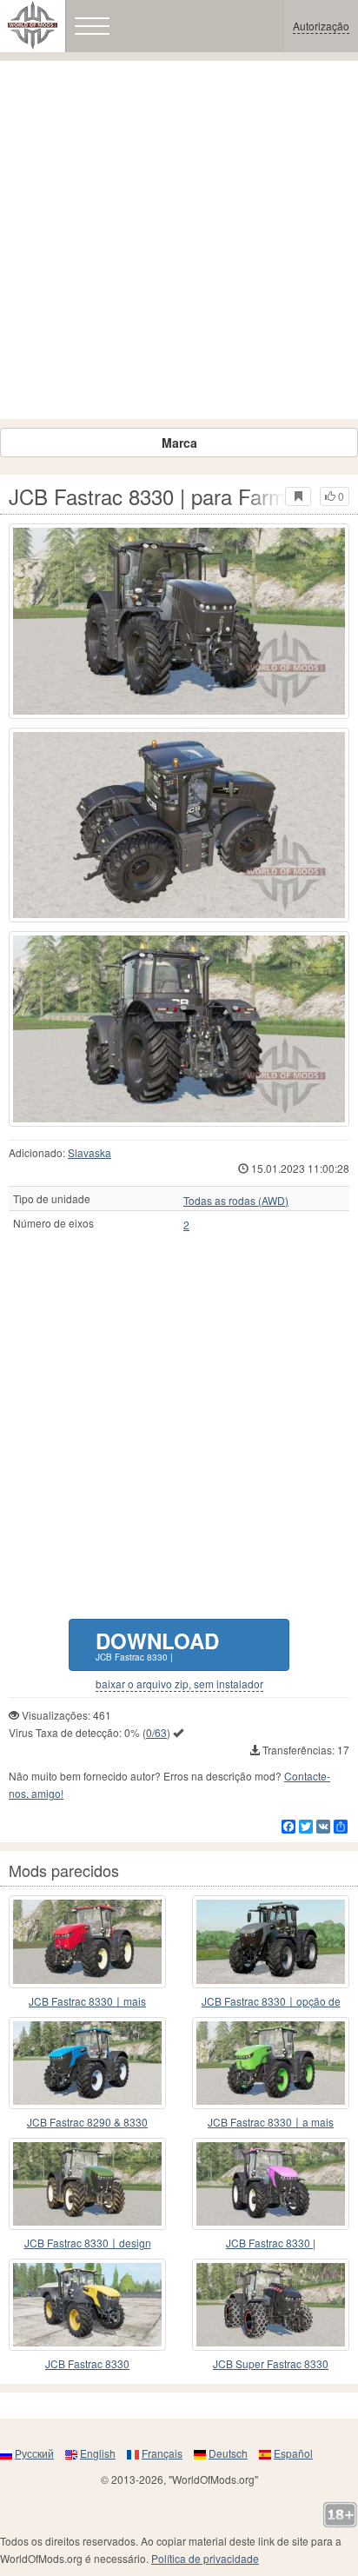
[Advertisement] (179, 240)
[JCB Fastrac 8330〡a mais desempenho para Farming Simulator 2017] (271, 2063)
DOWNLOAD (157, 1644)
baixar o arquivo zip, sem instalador (179, 1684)
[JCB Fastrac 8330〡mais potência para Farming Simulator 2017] (87, 1941)
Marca (179, 443)
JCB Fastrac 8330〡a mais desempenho (271, 2123)
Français (162, 2453)
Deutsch (228, 2453)
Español (293, 2453)
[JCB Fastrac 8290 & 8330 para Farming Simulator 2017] (87, 2063)
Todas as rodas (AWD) (236, 1201)
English (98, 2453)
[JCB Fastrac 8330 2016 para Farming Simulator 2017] (87, 2305)
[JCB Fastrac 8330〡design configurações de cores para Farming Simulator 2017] (87, 2184)
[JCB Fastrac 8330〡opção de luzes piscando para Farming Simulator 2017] (271, 1941)
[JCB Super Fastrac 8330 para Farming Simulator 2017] (271, 2305)
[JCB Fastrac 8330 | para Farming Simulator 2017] (179, 621)
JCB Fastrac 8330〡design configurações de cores (88, 2243)
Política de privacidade (205, 2558)
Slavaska (89, 1152)
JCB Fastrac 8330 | (271, 2243)
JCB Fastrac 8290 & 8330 (87, 2122)
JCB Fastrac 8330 (87, 2363)
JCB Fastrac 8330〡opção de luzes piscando (271, 2002)
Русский (34, 2453)
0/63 (156, 1732)
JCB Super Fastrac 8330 (271, 2363)
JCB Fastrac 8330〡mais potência (87, 2002)
